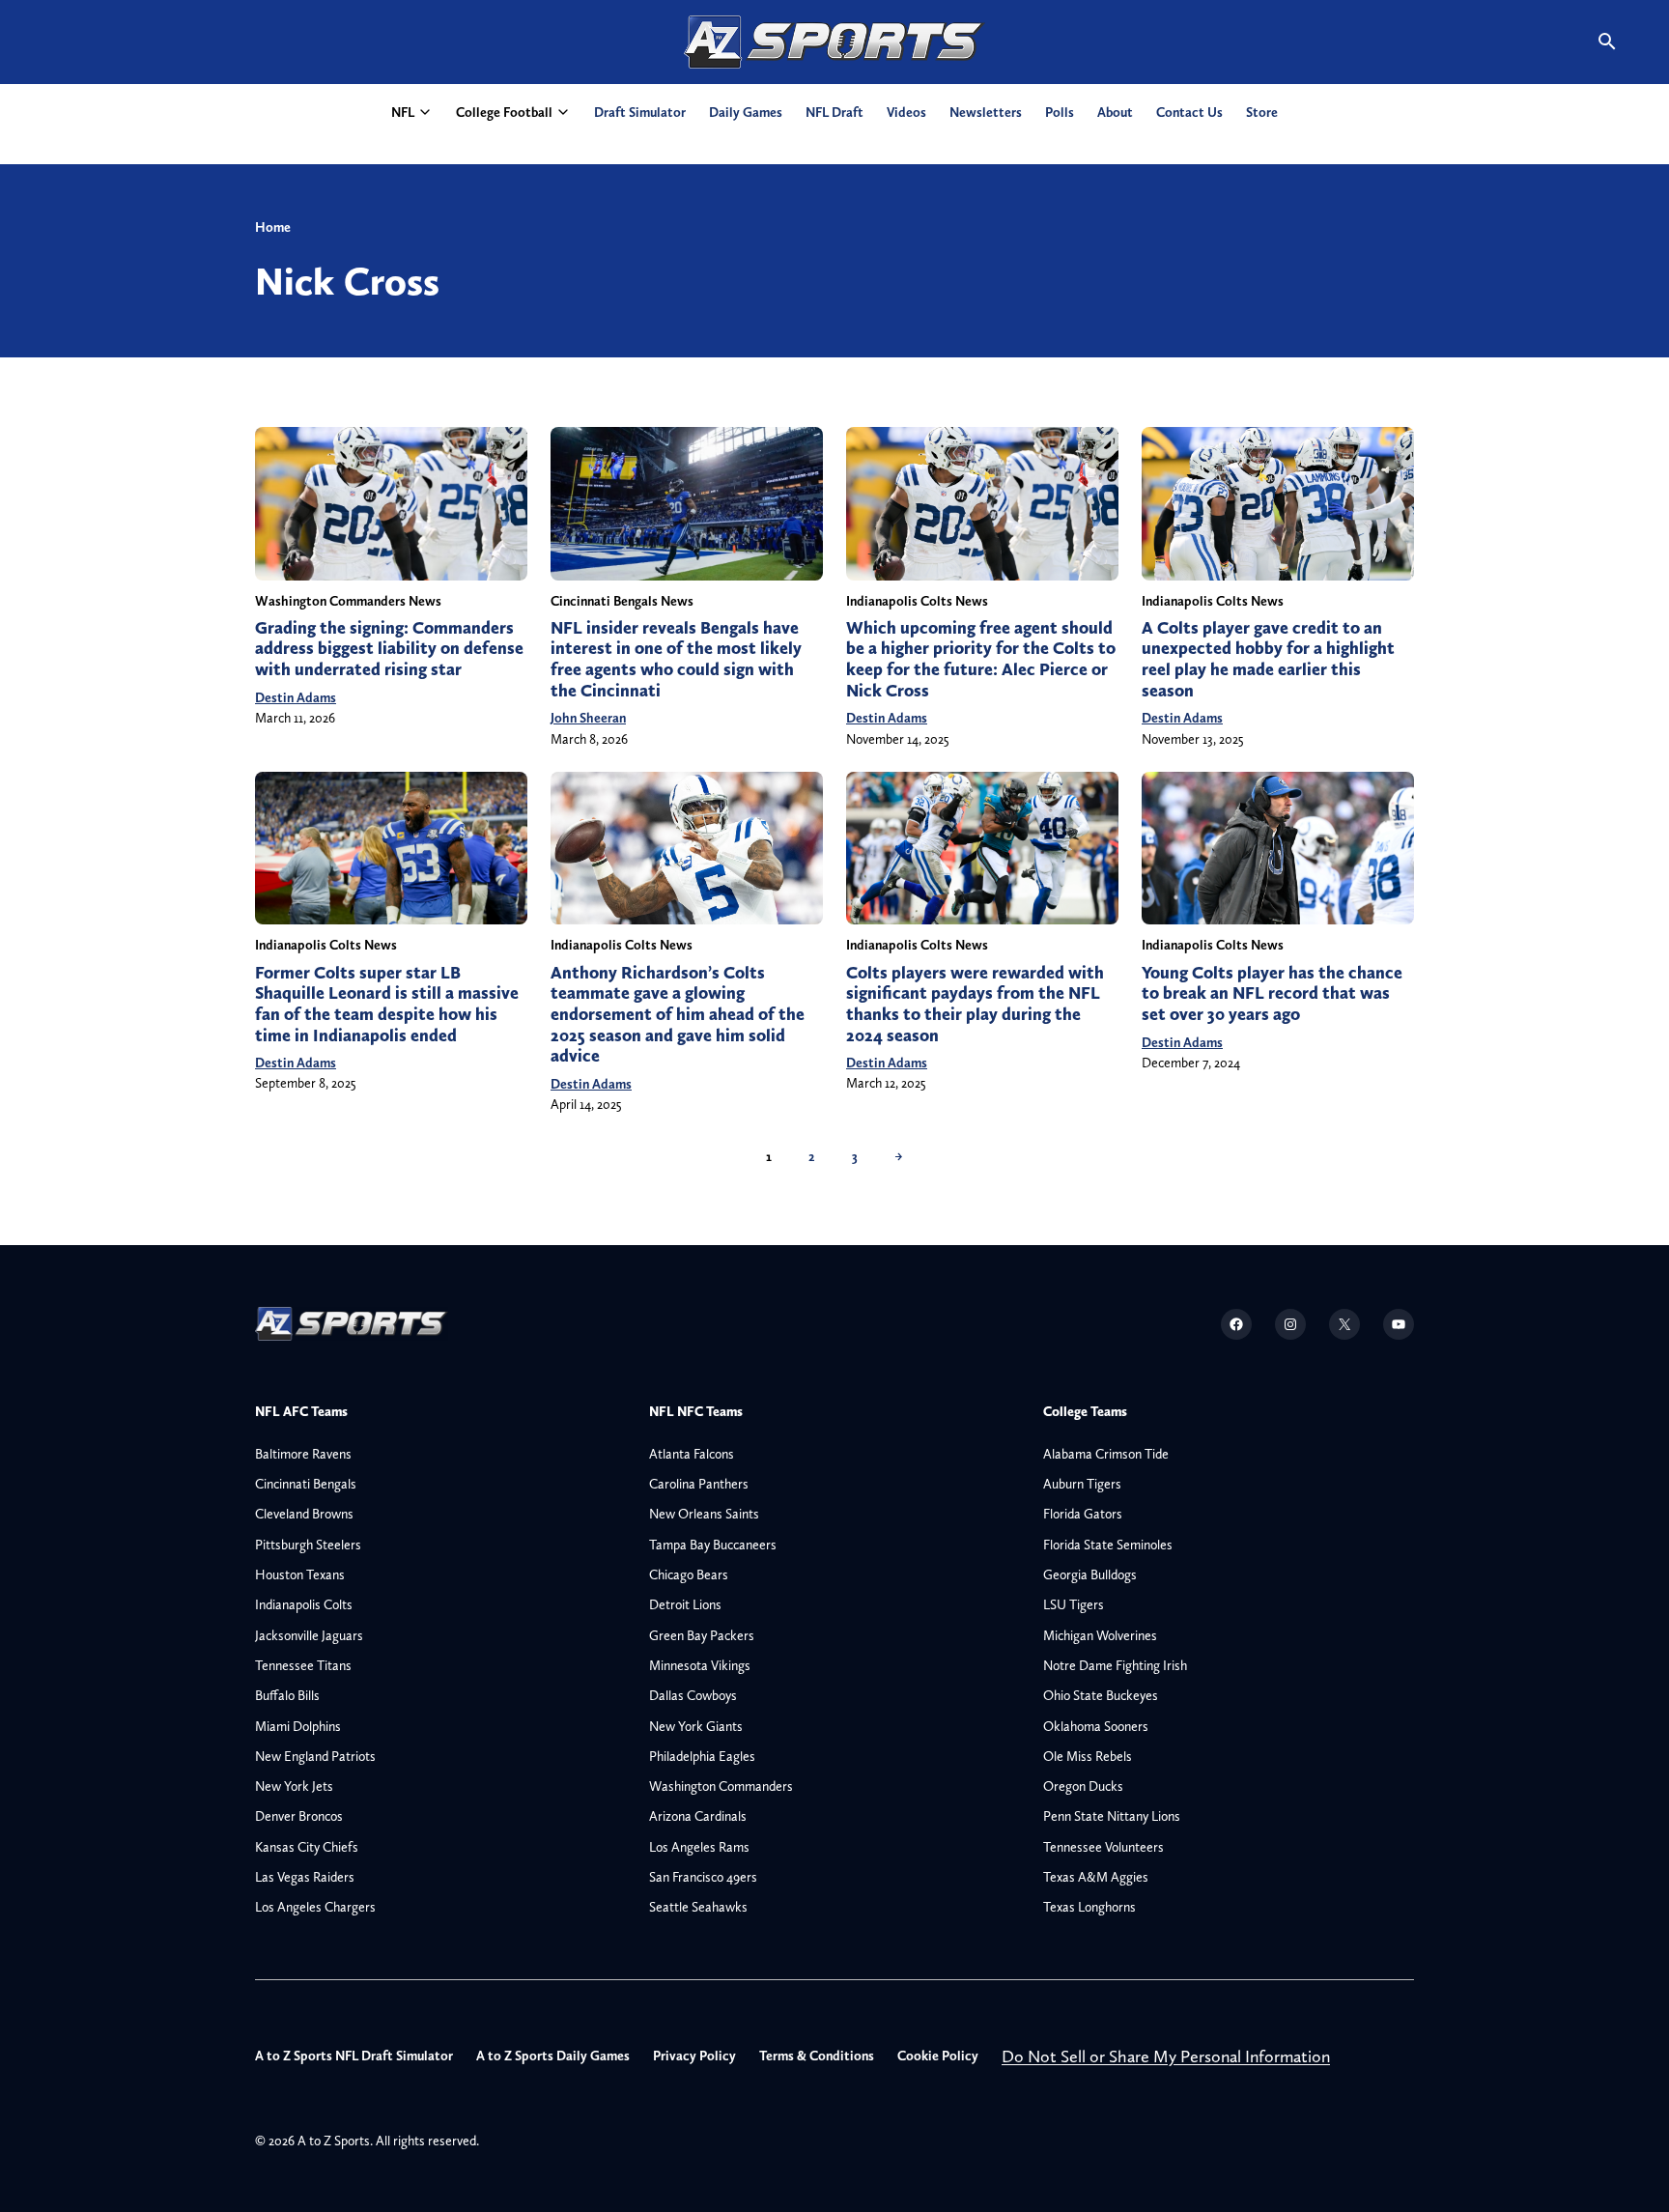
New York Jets (294, 1786)
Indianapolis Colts (304, 1604)
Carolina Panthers (699, 1484)
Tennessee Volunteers (1103, 1847)
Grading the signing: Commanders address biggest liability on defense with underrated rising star (389, 649)
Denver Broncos (299, 1816)
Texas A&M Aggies (1096, 1877)
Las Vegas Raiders (305, 1877)
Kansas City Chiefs (307, 1847)
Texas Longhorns (1089, 1907)
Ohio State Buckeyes (1101, 1695)
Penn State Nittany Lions (1112, 1816)
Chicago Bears (689, 1574)
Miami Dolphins (298, 1726)
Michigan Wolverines (1100, 1635)
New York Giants (696, 1726)
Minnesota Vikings (700, 1665)
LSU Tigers (1074, 1604)
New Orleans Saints (704, 1514)
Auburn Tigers (1082, 1484)
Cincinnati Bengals (306, 1484)
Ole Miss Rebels (1088, 1756)
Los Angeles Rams (699, 1847)
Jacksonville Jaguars (309, 1635)
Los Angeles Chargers (315, 1907)
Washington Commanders (721, 1786)
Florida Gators (1083, 1514)
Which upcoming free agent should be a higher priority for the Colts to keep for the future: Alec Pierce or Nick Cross (981, 659)
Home (273, 227)
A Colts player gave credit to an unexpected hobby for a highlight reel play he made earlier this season (1268, 659)
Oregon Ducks (1083, 1786)
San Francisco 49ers (703, 1877)
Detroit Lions (685, 1604)
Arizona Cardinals (698, 1816)
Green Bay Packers (702, 1635)
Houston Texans (300, 1574)
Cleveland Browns (304, 1514)
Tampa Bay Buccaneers (713, 1545)
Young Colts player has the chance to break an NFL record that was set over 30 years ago (1272, 993)
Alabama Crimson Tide (1106, 1454)
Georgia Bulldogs (1090, 1574)
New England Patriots (315, 1756)
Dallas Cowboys (693, 1695)
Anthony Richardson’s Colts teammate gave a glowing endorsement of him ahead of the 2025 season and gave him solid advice (678, 1014)
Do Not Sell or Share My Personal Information (1166, 2056)
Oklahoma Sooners (1096, 1726)
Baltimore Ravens (303, 1454)
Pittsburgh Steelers (308, 1545)
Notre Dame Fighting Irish (1115, 1665)
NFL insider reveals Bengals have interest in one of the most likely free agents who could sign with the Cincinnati (676, 659)
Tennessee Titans (303, 1665)
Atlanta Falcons (692, 1454)
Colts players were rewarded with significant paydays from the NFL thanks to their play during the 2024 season (975, 1004)
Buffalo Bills (287, 1695)
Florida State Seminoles (1108, 1545)
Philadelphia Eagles (702, 1756)
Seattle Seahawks (698, 1907)
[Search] (1607, 42)
